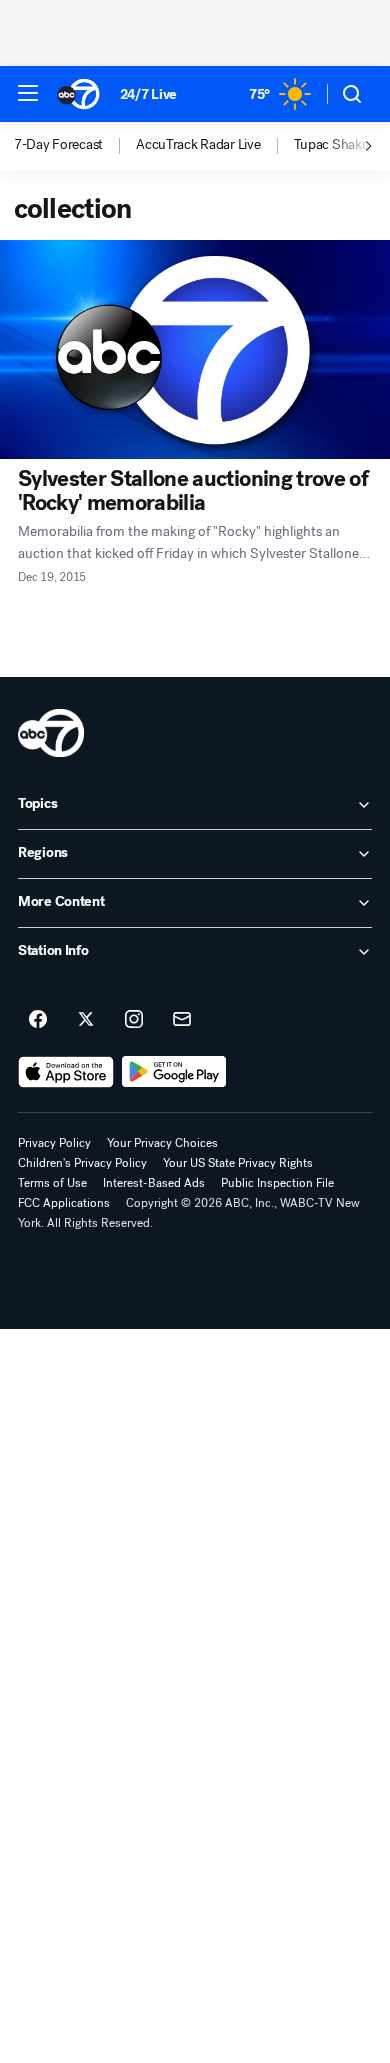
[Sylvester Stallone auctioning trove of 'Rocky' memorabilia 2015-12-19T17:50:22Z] (195, 349)
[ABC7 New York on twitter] (86, 1020)
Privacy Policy (54, 1143)
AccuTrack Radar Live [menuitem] (198, 145)
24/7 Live (148, 94)
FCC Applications (64, 1203)
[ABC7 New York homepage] (78, 94)
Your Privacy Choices (162, 1143)
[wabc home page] (51, 733)
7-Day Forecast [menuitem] (58, 145)
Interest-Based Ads (154, 1183)
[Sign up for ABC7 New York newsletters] (182, 1020)
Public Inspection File (277, 1183)
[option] (75, 146)
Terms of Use (52, 1183)
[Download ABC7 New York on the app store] (66, 1072)
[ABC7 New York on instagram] (134, 1020)
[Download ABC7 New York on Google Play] (174, 1072)
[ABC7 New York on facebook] (38, 1020)
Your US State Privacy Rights (238, 1163)
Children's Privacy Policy (82, 1163)
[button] (28, 93)
